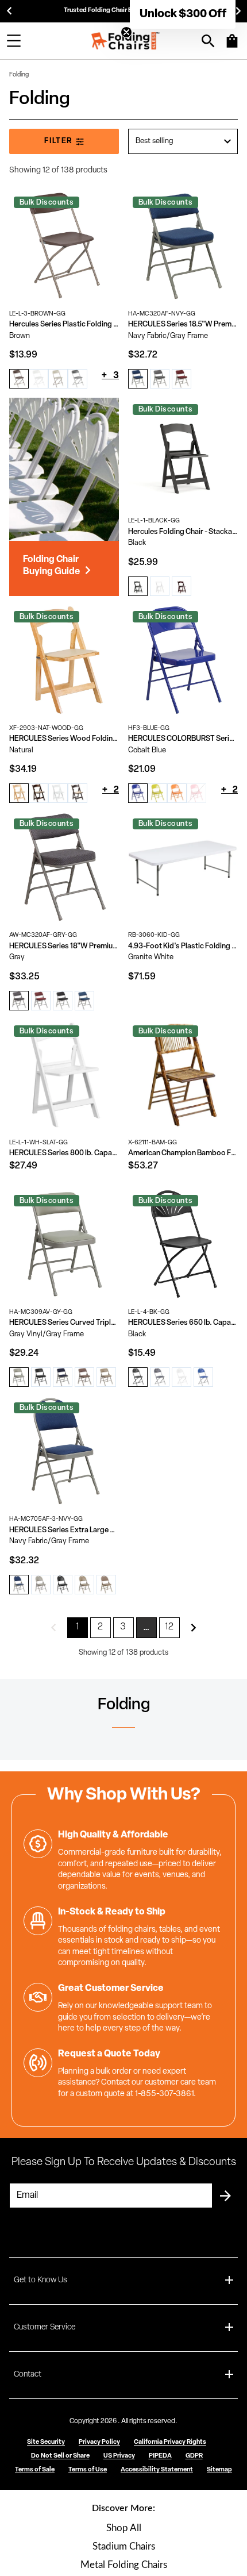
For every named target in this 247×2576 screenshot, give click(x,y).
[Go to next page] (194, 1628)
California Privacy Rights (170, 2442)
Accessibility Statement (157, 2470)
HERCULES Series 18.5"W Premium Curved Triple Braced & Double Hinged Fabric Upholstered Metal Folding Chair (183, 324)
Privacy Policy (99, 2442)
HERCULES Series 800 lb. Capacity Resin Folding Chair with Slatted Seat (64, 1153)
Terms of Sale (35, 2470)
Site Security (46, 2442)
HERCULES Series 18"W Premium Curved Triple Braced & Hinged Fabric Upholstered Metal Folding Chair (64, 946)
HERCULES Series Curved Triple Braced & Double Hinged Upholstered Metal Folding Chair (64, 1323)
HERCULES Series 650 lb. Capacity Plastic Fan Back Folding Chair (183, 1323)
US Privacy (119, 2456)
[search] (208, 41)
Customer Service (45, 2327)
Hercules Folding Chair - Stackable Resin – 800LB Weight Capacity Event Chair (183, 532)
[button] (183, 14)
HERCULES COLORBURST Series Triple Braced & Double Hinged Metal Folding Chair (183, 739)
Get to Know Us (40, 2280)
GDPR (194, 2456)
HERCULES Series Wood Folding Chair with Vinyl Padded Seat (64, 739)
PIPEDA (160, 2456)
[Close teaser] (126, 32)
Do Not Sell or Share (60, 2456)
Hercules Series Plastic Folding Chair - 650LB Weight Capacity (64, 324)
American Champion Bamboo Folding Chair (183, 1153)
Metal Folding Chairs (124, 2565)
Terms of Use (88, 2470)
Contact (28, 2375)
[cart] (232, 47)
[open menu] (14, 41)
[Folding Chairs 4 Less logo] (125, 41)
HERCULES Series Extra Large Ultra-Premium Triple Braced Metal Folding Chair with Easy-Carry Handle (64, 1530)
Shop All (124, 2528)
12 (170, 1627)
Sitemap (219, 2470)
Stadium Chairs (124, 2546)
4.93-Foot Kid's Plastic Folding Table (183, 946)
